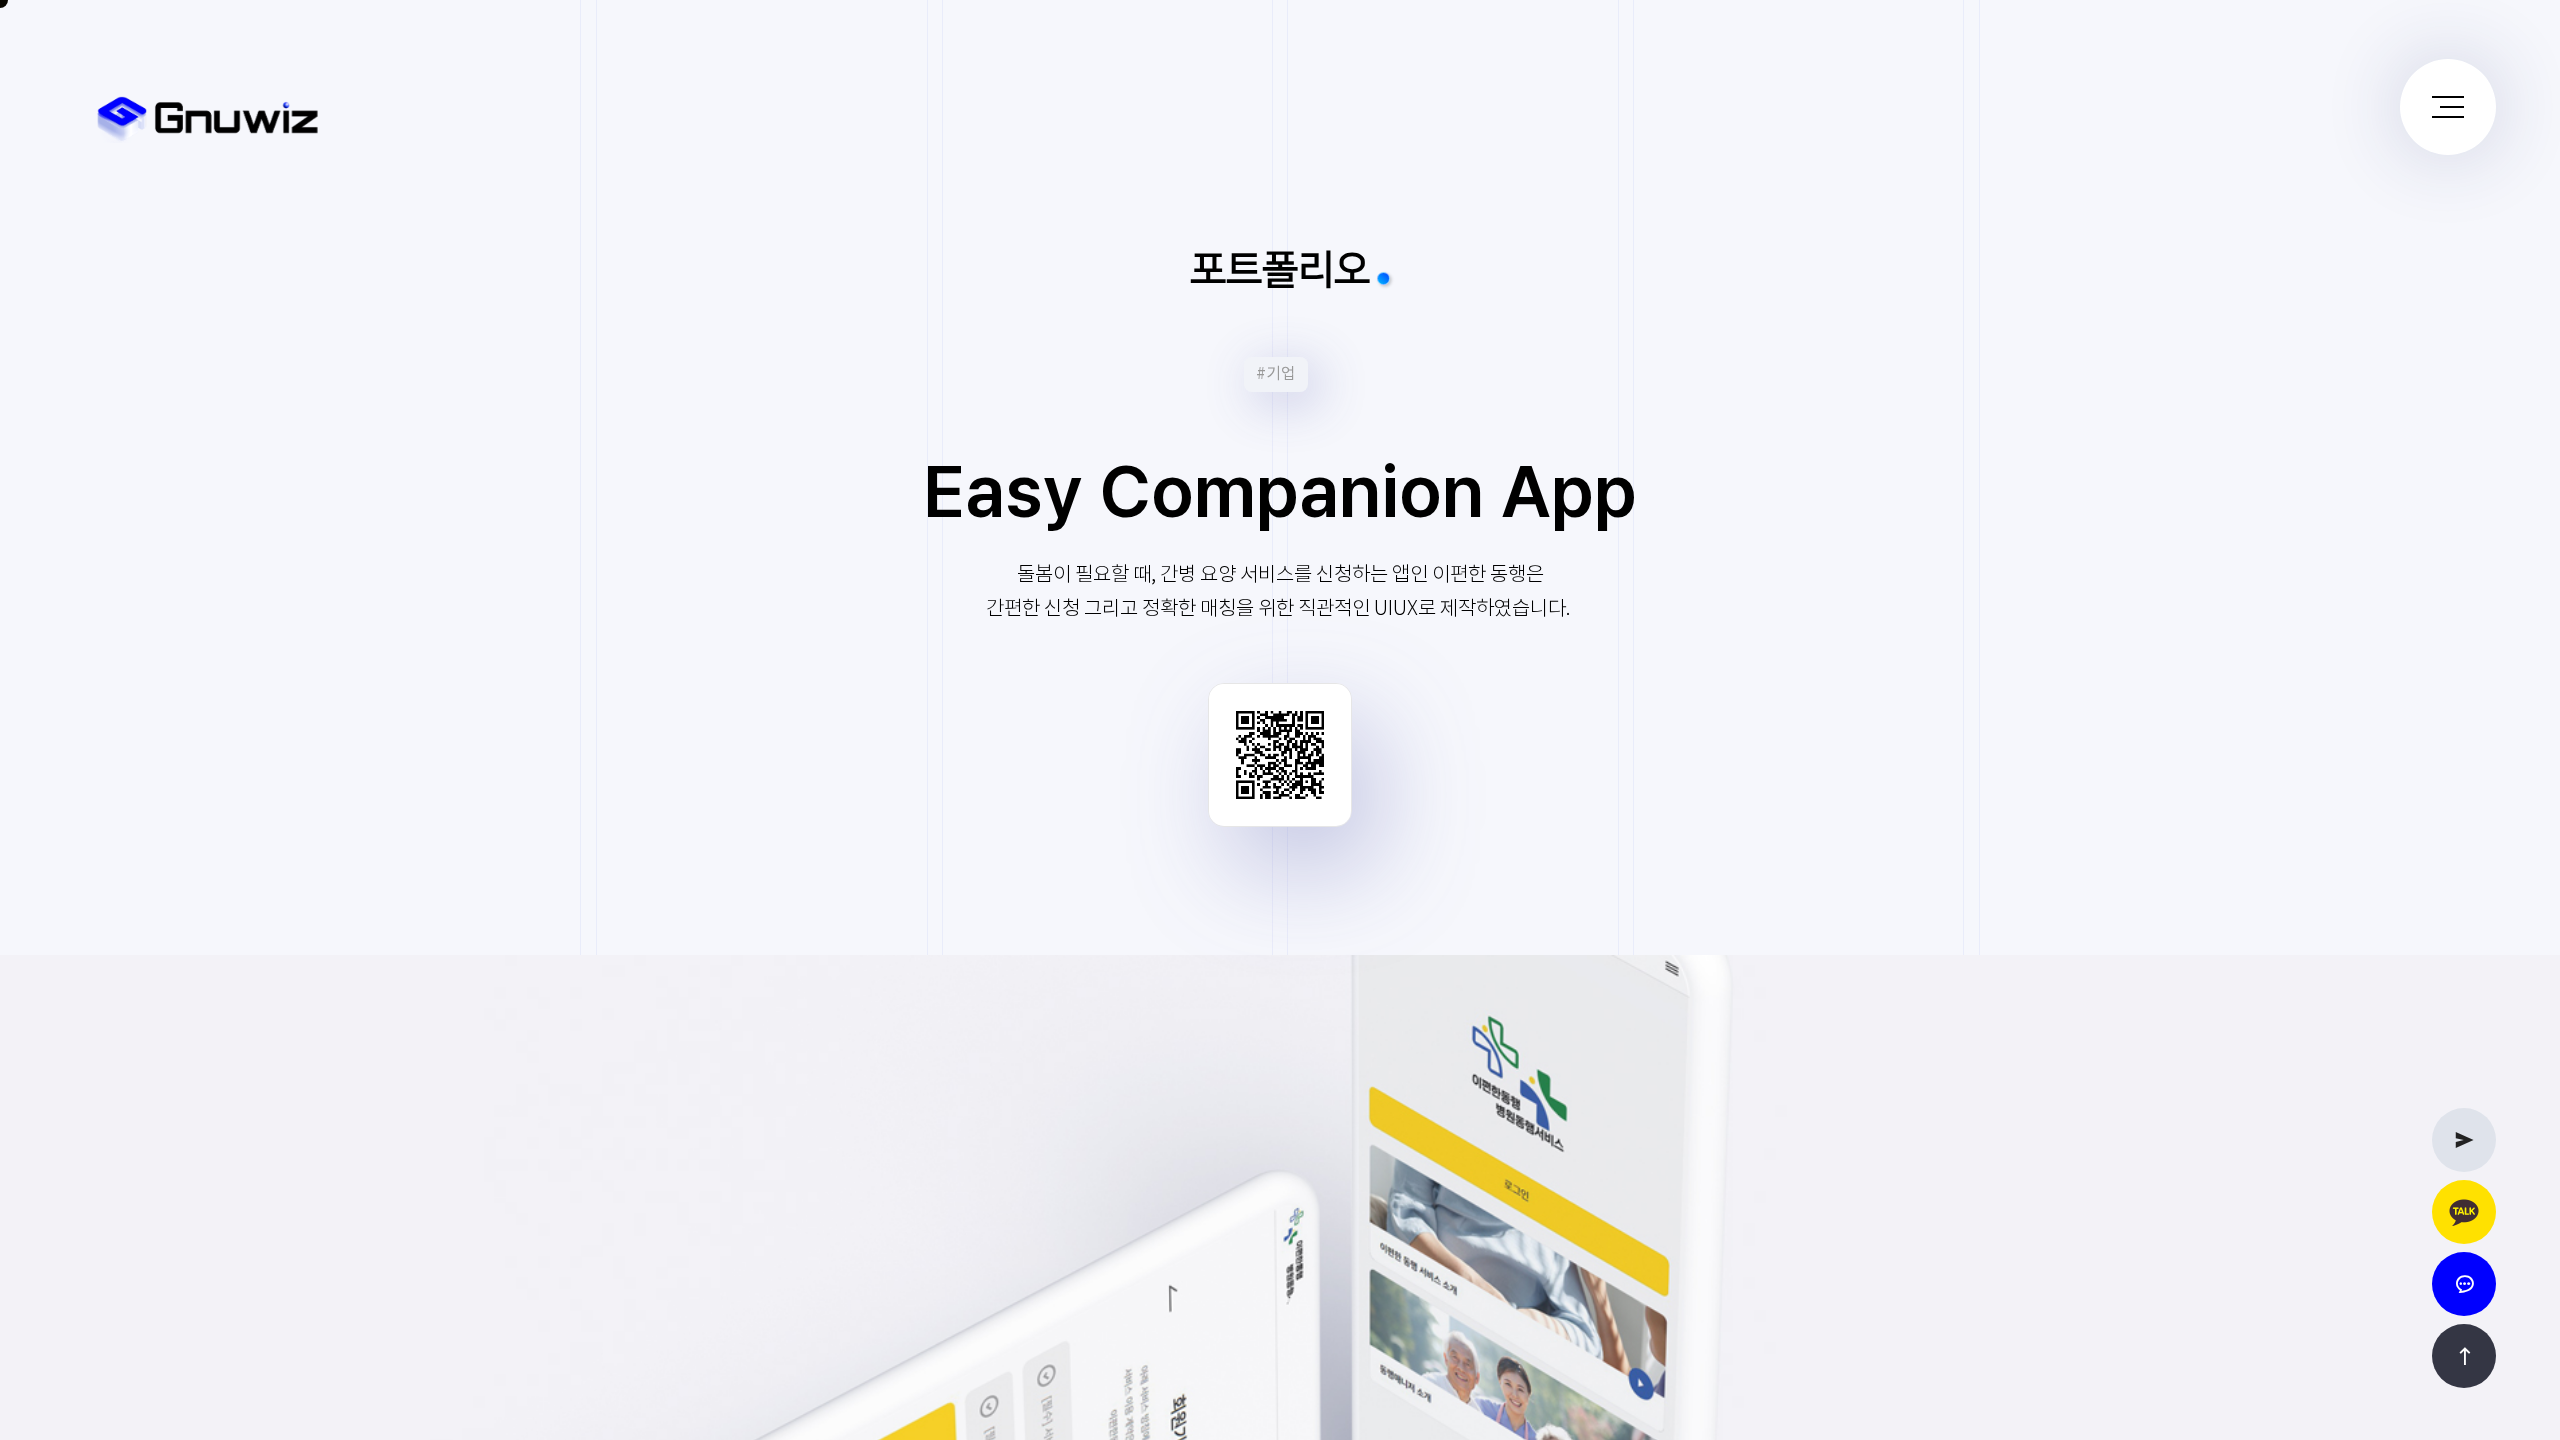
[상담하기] (2464, 1212)
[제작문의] (2464, 1140)
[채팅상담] (2464, 1284)
